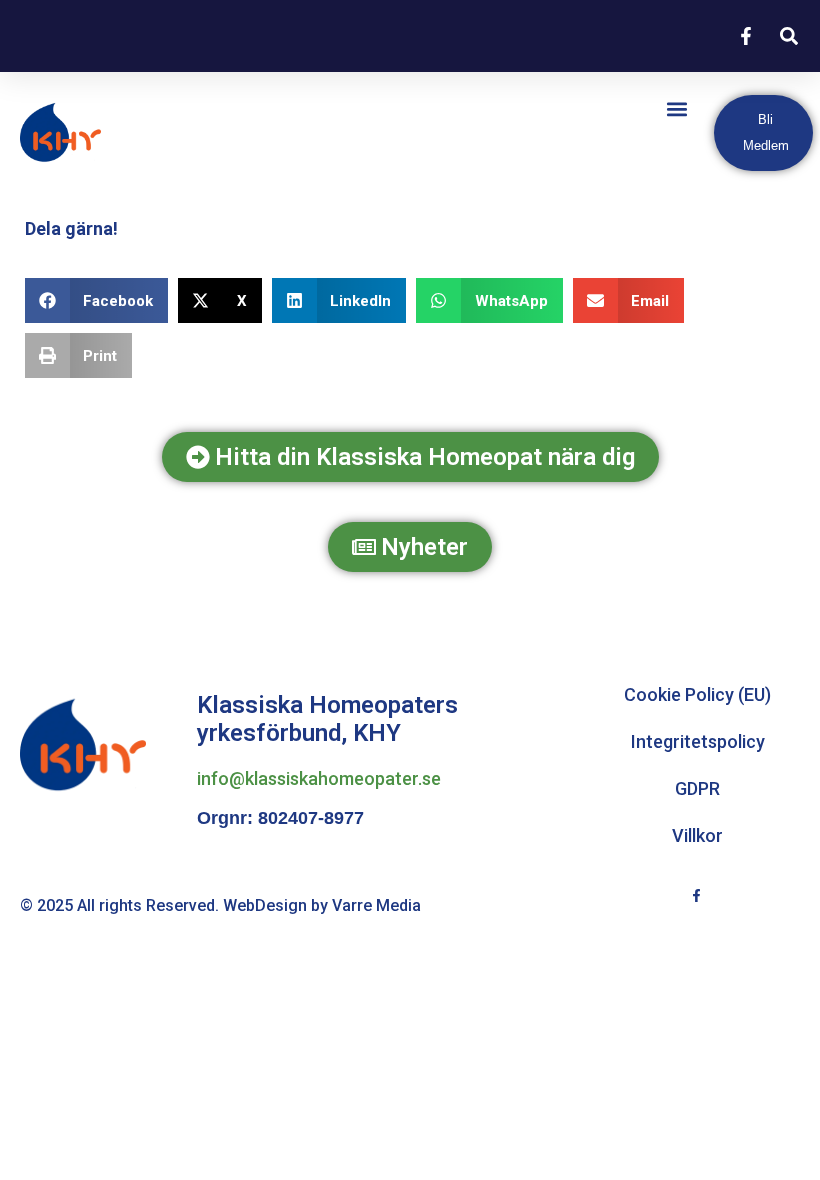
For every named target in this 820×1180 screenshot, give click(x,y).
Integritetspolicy (698, 741)
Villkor (697, 835)
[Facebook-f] (696, 895)
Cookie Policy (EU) (697, 694)
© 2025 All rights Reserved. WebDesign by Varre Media (220, 905)
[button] (677, 108)
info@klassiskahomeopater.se (319, 778)
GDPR (697, 788)
